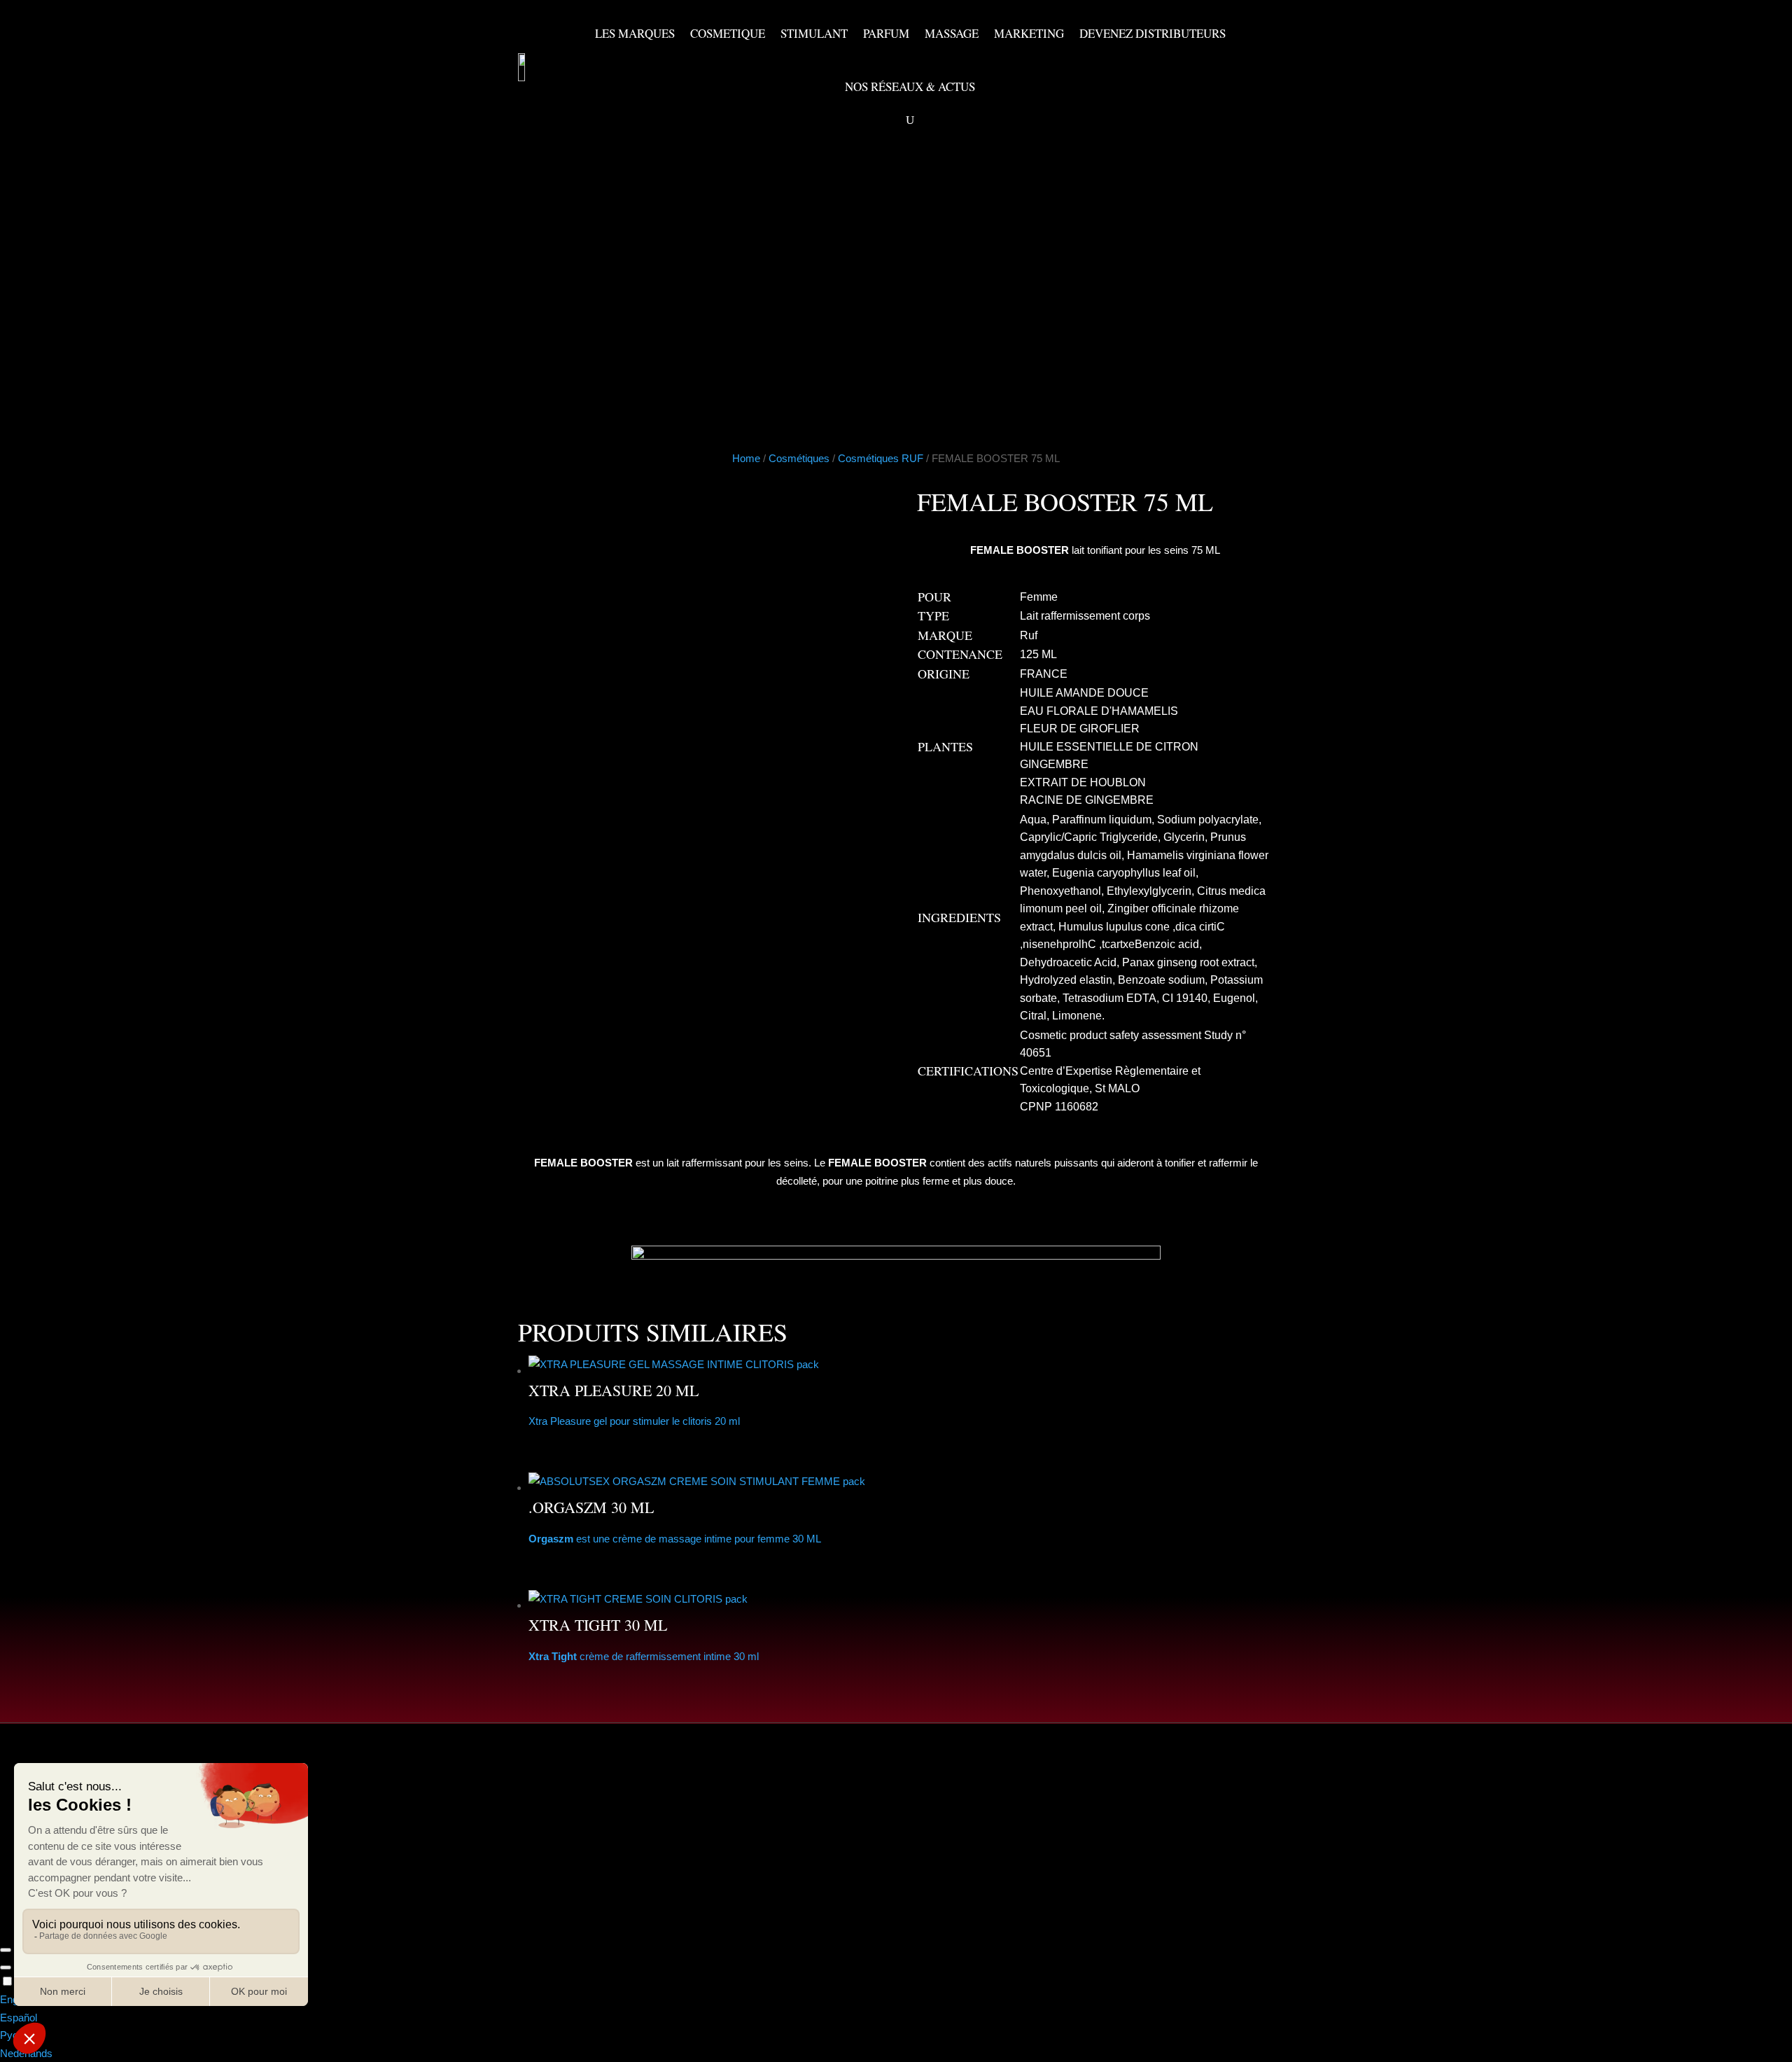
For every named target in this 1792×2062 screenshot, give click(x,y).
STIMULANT (814, 33)
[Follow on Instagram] (840, 1867)
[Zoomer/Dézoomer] (6, 1950)
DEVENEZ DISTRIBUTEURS (1153, 33)
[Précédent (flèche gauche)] (6, 1967)
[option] (896, 2000)
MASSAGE (952, 33)
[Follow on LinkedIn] (879, 1867)
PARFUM (886, 33)
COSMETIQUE (728, 33)
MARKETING (1029, 33)
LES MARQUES (635, 33)
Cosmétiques (799, 458)
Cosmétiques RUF (881, 458)
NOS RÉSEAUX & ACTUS (910, 86)
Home (746, 458)
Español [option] (19, 2018)
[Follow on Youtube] (801, 1867)
